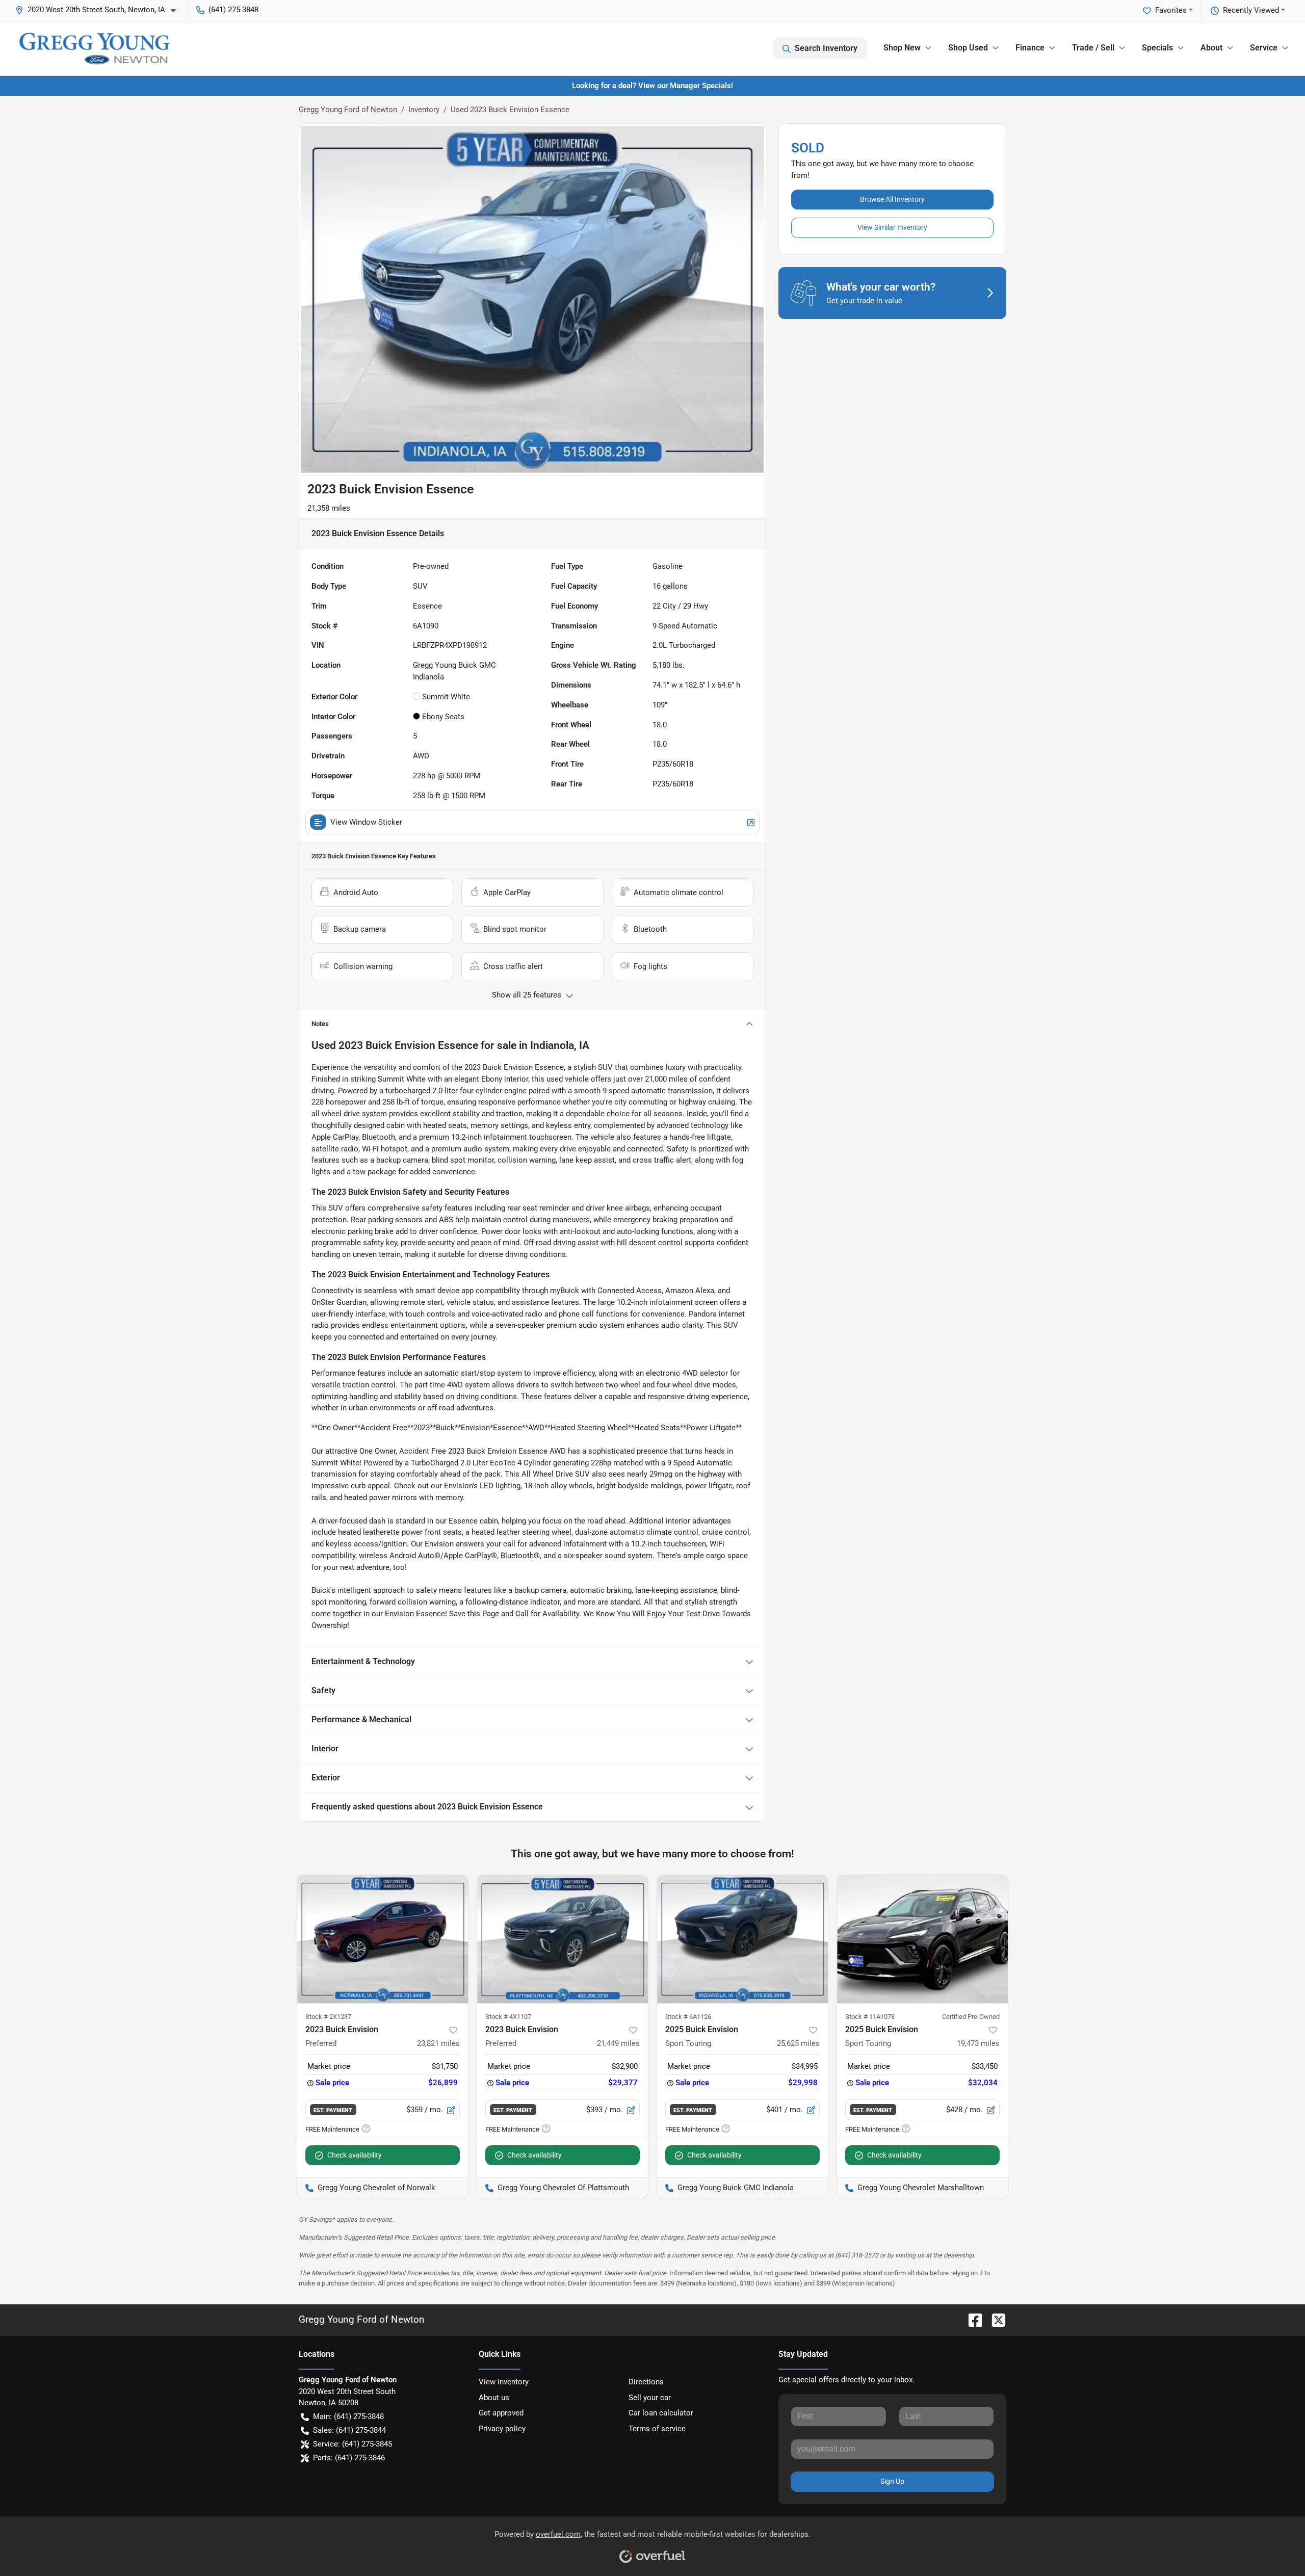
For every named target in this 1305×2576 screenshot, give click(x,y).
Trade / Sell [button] (1093, 48)
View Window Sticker (366, 822)
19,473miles (978, 2043)
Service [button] (1264, 48)
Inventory (424, 110)
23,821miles (438, 2043)
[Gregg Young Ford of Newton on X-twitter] (995, 2319)
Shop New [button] (902, 48)
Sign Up (892, 2481)
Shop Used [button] (968, 48)
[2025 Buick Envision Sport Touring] (742, 1939)
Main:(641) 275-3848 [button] (348, 2416)
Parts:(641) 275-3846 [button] (349, 2458)
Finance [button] (1030, 48)
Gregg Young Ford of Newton (348, 110)
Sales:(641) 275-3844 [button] (349, 2430)
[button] (100, 10)
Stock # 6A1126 (688, 2017)
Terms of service (657, 2429)
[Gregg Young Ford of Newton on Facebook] (971, 2319)
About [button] (1211, 48)
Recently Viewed (1251, 10)
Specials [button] (1157, 48)
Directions (646, 2382)
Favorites (1171, 10)
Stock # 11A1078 (870, 2017)
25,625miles (798, 2043)
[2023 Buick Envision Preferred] (383, 1939)
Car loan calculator (661, 2413)
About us (494, 2398)
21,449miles (618, 2043)
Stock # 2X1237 (328, 2017)
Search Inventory (826, 48)
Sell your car (650, 2398)
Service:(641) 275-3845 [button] (353, 2444)
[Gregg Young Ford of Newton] (94, 48)
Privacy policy (502, 2429)
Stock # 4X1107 (508, 2017)
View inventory (504, 2382)
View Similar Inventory (892, 227)
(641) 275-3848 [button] (233, 10)
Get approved (501, 2413)
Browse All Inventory (892, 199)
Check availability (355, 2155)
